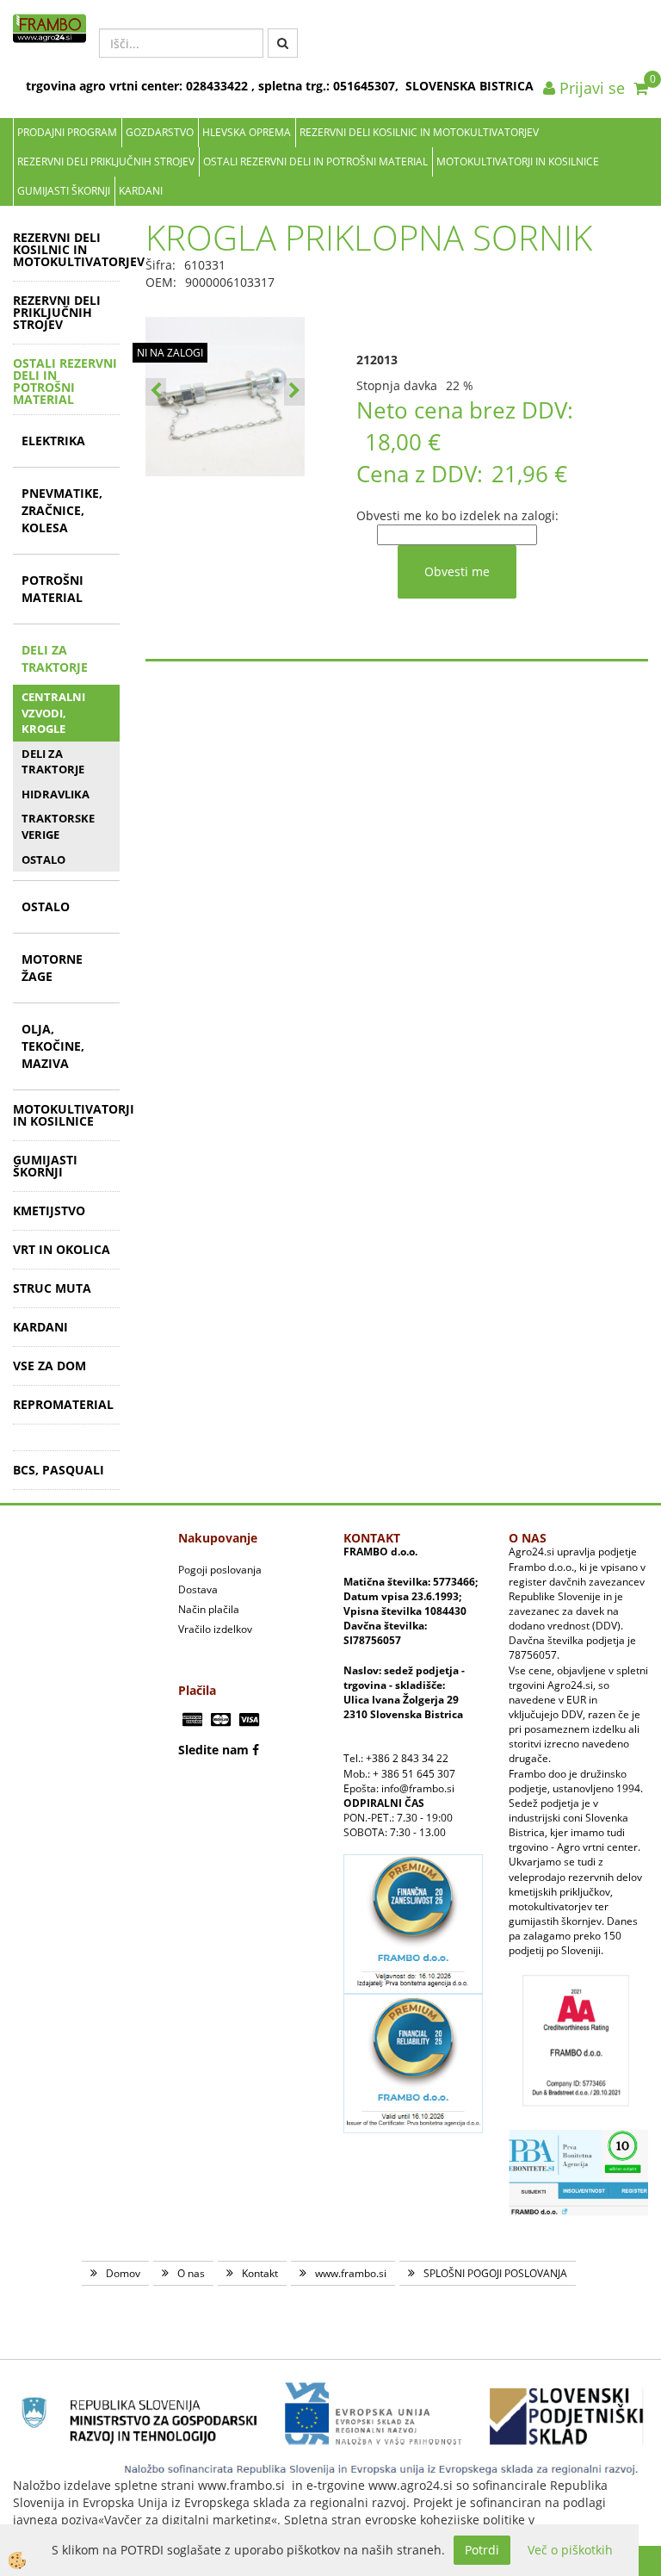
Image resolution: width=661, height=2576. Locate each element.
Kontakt (260, 2273)
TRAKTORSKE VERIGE (58, 826)
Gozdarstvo (160, 132)
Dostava (198, 1589)
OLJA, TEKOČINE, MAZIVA (53, 1046)
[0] (641, 88)
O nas (191, 2273)
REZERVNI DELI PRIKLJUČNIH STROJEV (106, 161)
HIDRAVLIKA (56, 794)
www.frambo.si (351, 2273)
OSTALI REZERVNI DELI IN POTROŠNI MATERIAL (315, 161)
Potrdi (482, 2550)
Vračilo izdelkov (215, 1629)
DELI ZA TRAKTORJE (55, 658)
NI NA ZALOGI (170, 353)
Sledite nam (213, 1750)
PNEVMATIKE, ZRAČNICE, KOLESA (62, 510)
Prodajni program (67, 132)
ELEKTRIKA (53, 441)
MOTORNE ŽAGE (52, 968)
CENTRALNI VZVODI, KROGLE (53, 713)
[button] (294, 392)
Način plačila (209, 1609)
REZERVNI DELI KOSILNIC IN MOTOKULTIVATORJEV (419, 132)
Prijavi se (590, 88)
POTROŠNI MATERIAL (53, 589)
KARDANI (141, 191)
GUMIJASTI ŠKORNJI (64, 191)
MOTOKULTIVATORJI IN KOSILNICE (518, 161)
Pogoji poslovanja (220, 1570)
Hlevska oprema (247, 132)
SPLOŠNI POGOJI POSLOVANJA (495, 2273)
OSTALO (43, 860)
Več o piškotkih (570, 2550)
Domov (123, 2273)
